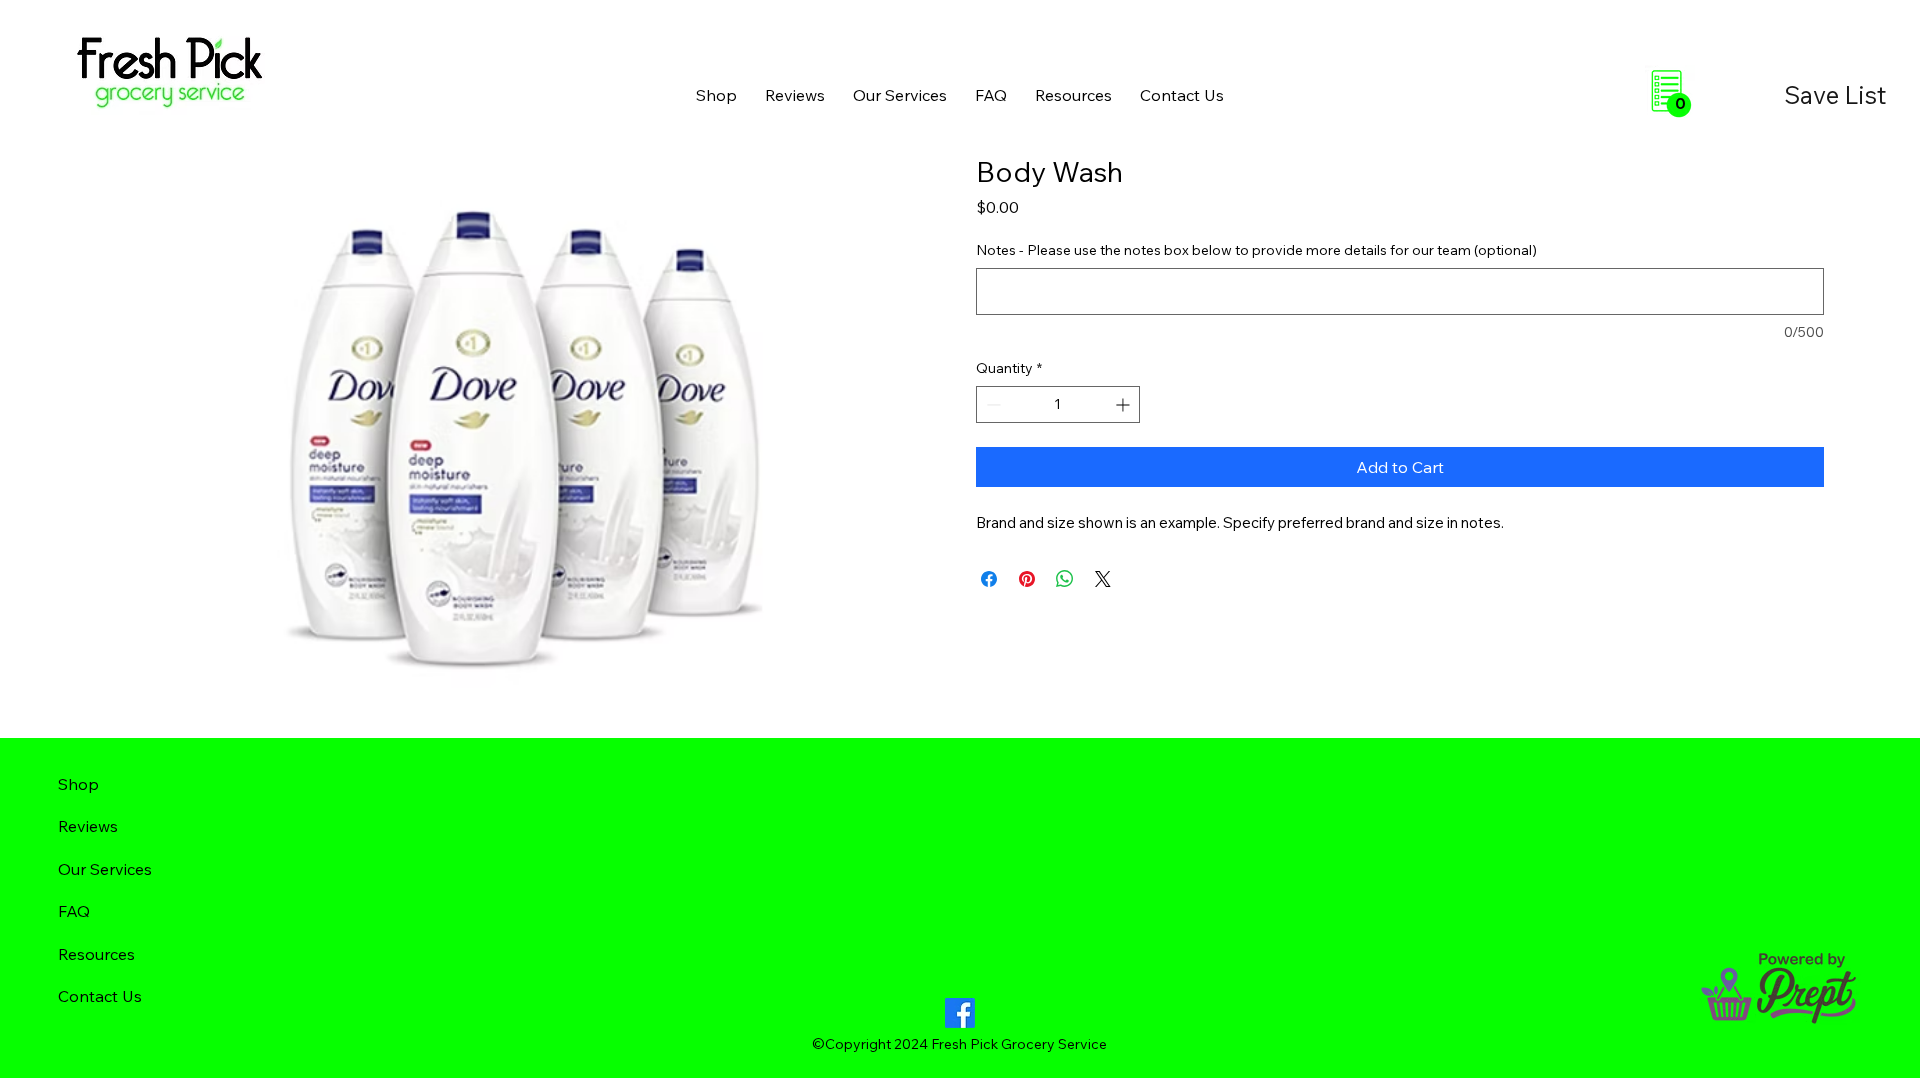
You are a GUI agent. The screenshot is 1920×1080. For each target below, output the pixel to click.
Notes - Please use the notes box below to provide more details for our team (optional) (1256, 250)
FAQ (74, 911)
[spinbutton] (1058, 404)
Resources (96, 954)
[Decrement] (991, 404)
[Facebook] (960, 1013)
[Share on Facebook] (989, 579)
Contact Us (100, 996)
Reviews (88, 826)
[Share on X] (1103, 579)
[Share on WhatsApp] (1065, 579)
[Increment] (1124, 404)
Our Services (105, 869)
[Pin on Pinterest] (1027, 579)
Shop (78, 784)
